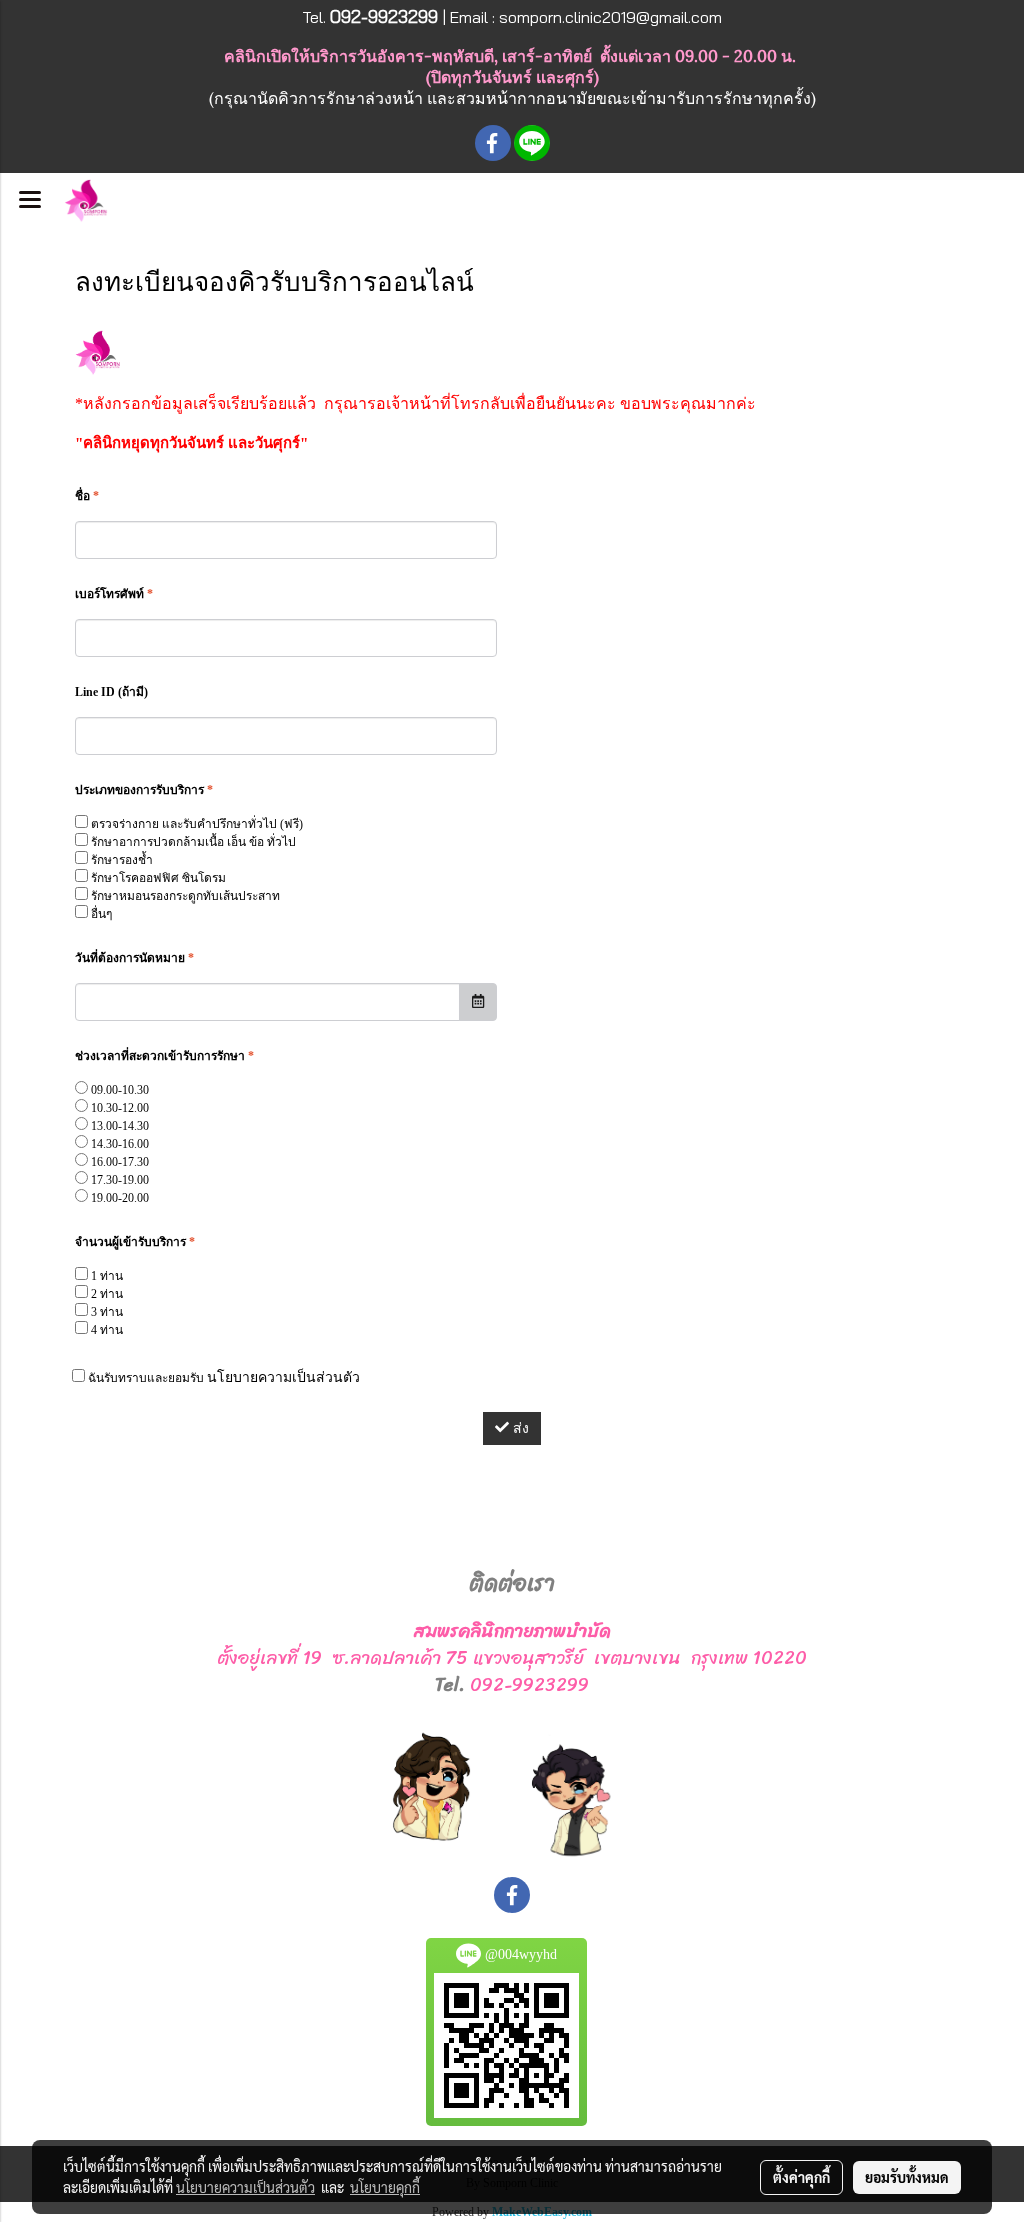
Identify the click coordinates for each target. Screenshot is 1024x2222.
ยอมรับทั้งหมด (907, 2177)
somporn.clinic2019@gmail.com (610, 17)
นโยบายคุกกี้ (385, 2187)
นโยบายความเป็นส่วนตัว (283, 1377)
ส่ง (519, 1428)
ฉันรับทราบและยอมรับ (222, 1377)
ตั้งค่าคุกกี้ (801, 2177)
